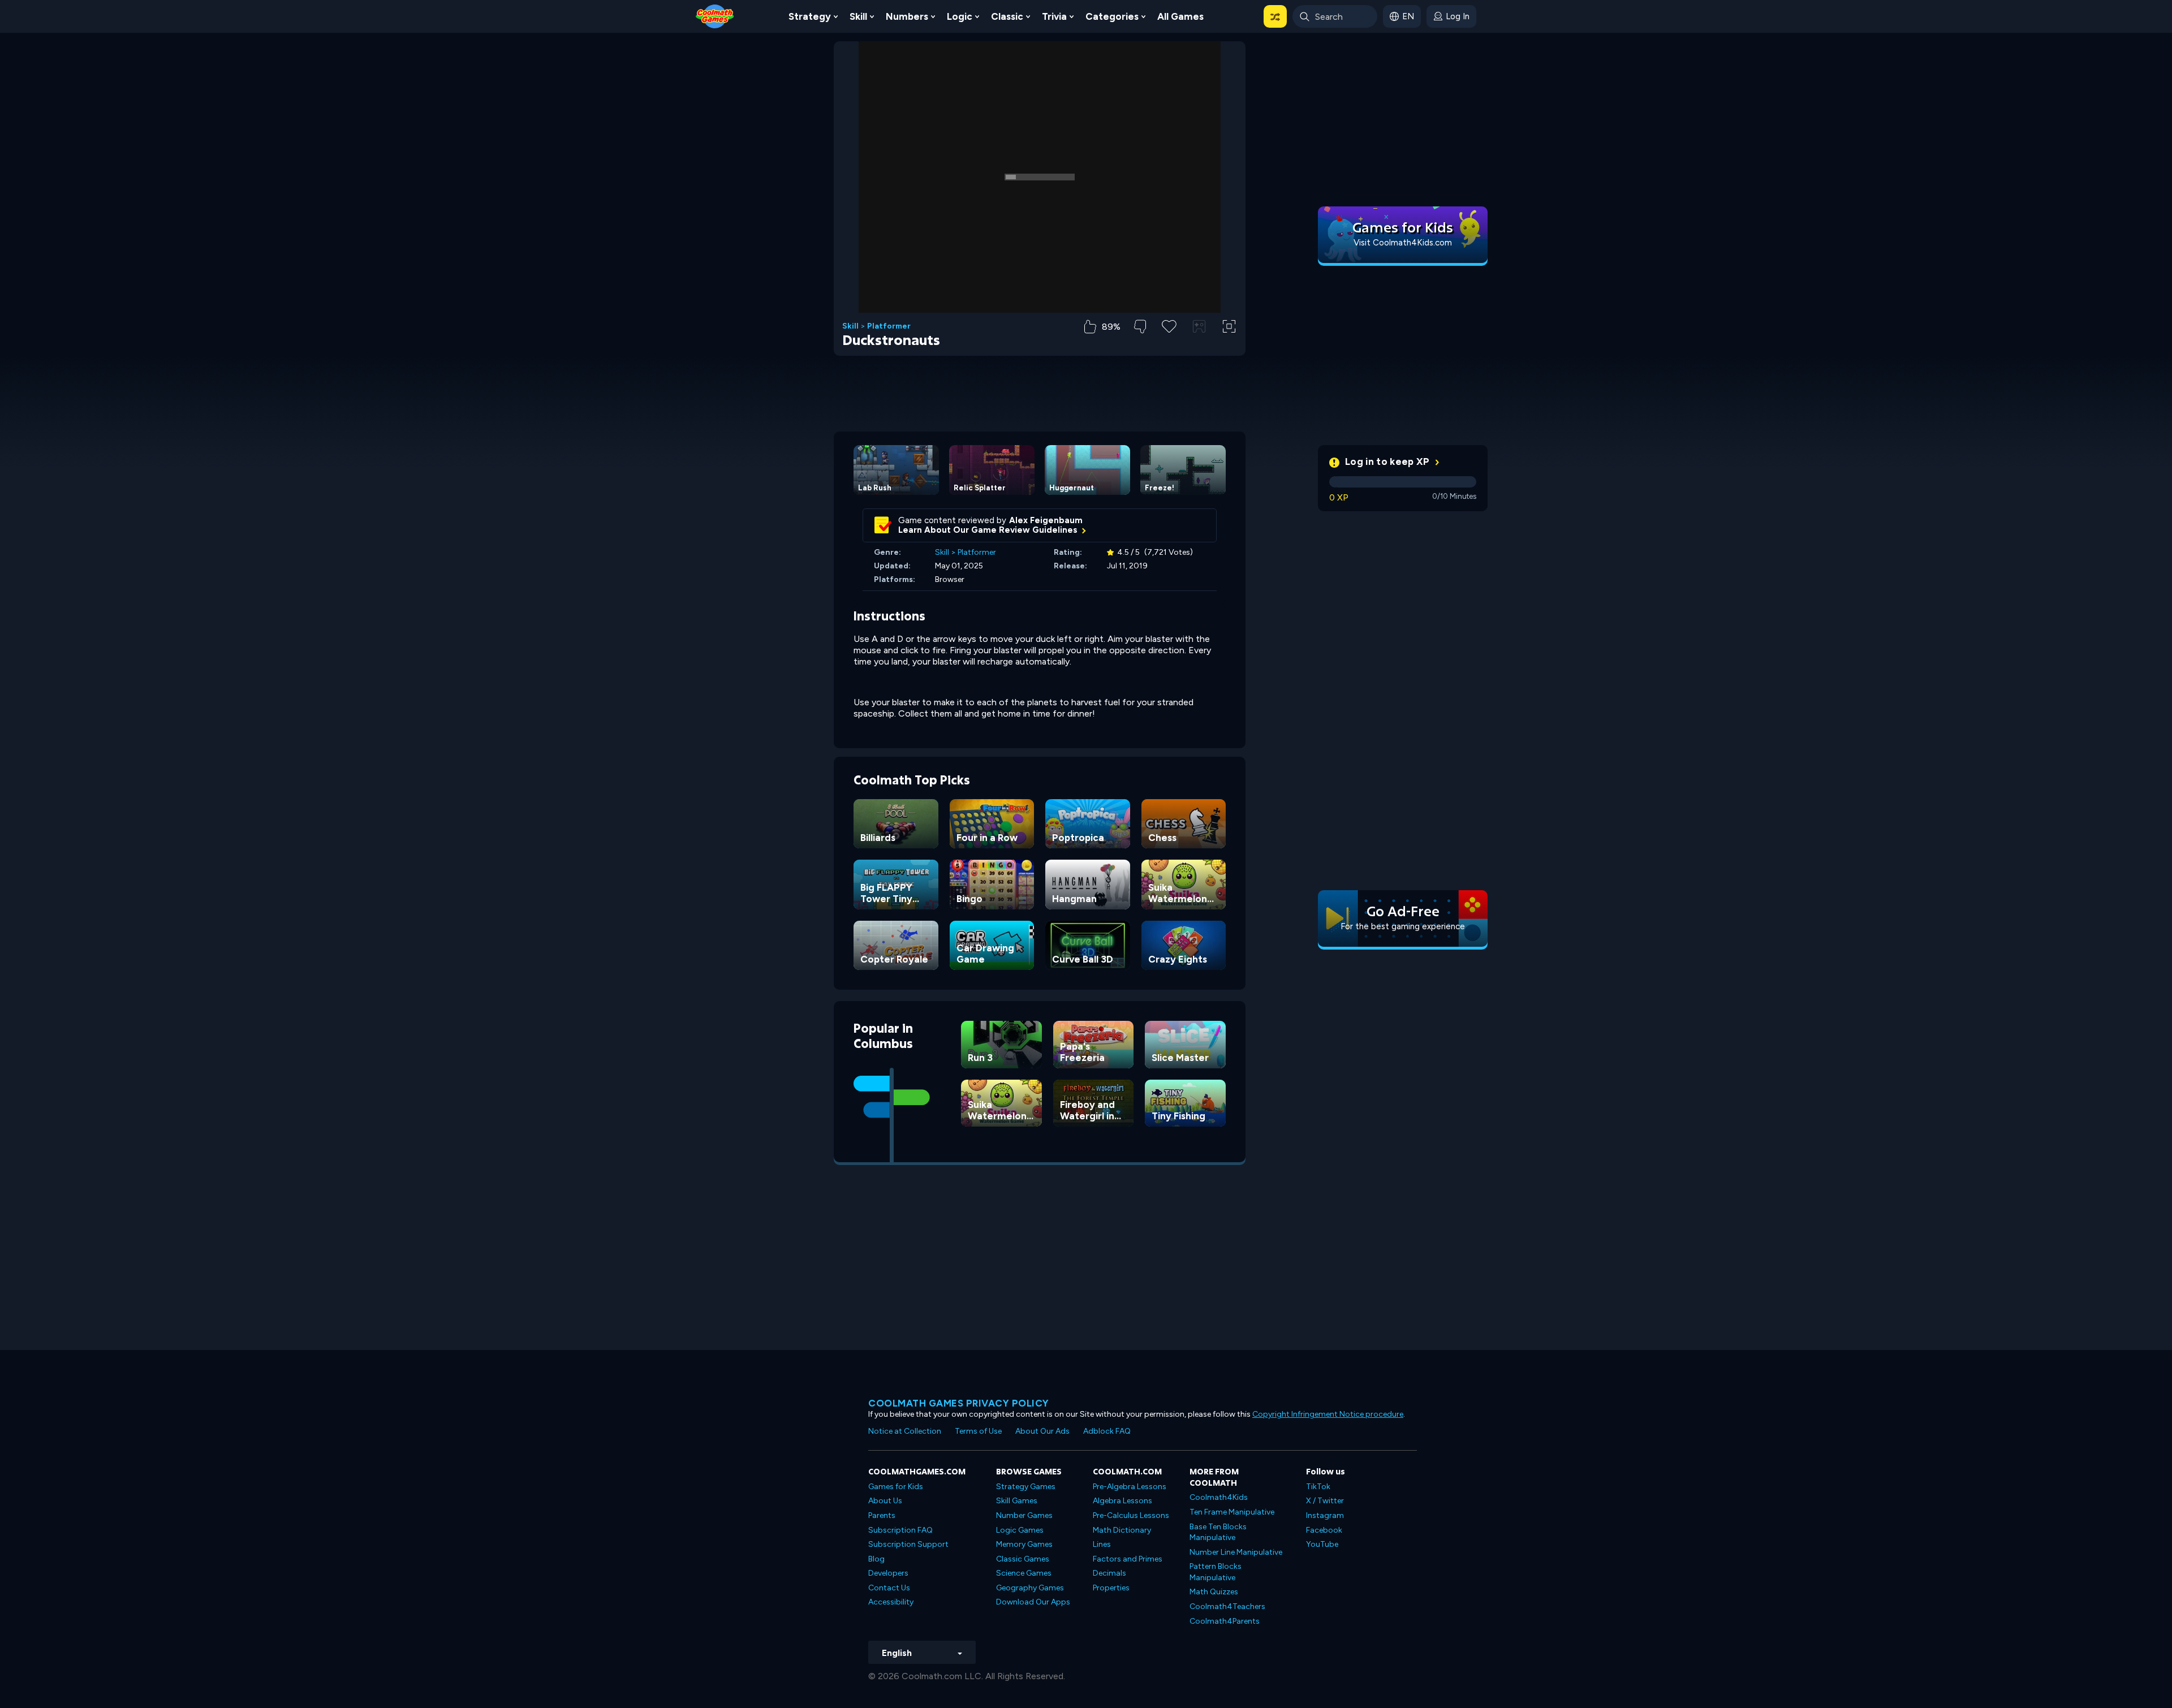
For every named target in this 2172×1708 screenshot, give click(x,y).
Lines (1102, 1544)
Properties (1111, 1588)
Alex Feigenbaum (1046, 520)
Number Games (1024, 1515)
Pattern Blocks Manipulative (1216, 1572)
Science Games (1024, 1573)
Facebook (1324, 1530)
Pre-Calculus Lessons (1131, 1515)
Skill (858, 16)
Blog (876, 1559)
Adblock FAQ (1107, 1431)
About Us (885, 1501)
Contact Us (889, 1588)
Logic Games (1020, 1530)
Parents (882, 1515)
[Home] (715, 16)
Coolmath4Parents (1225, 1621)
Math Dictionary (1122, 1530)
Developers (888, 1573)
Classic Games (1023, 1559)
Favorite (1169, 344)
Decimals (1109, 1573)
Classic (1007, 16)
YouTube (1322, 1544)
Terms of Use (978, 1431)
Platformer (889, 326)
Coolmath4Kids (1219, 1497)
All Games (1180, 16)
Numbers (907, 16)
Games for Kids (896, 1487)
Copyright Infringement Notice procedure (1328, 1414)
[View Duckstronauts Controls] (1199, 326)
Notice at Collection (905, 1431)
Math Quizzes (1214, 1592)
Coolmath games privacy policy (959, 1403)
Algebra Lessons (1122, 1501)
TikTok (1318, 1487)
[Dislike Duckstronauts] (1140, 327)
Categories (1112, 16)
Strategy (810, 16)
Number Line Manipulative (1236, 1552)
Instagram (1325, 1515)
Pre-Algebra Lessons (1130, 1487)
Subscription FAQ (900, 1530)
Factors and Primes (1128, 1559)
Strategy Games (1026, 1487)
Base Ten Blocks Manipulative (1218, 1532)
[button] (1275, 16)
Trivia (1054, 16)
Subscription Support (908, 1544)
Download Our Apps (1033, 1602)
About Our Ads (1042, 1431)
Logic (960, 16)
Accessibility (891, 1602)
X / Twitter (1325, 1501)
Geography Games (1030, 1588)
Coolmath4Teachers (1227, 1606)
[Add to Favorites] (1169, 325)
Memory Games (1024, 1544)
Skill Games (1017, 1501)
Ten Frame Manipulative (1232, 1512)
